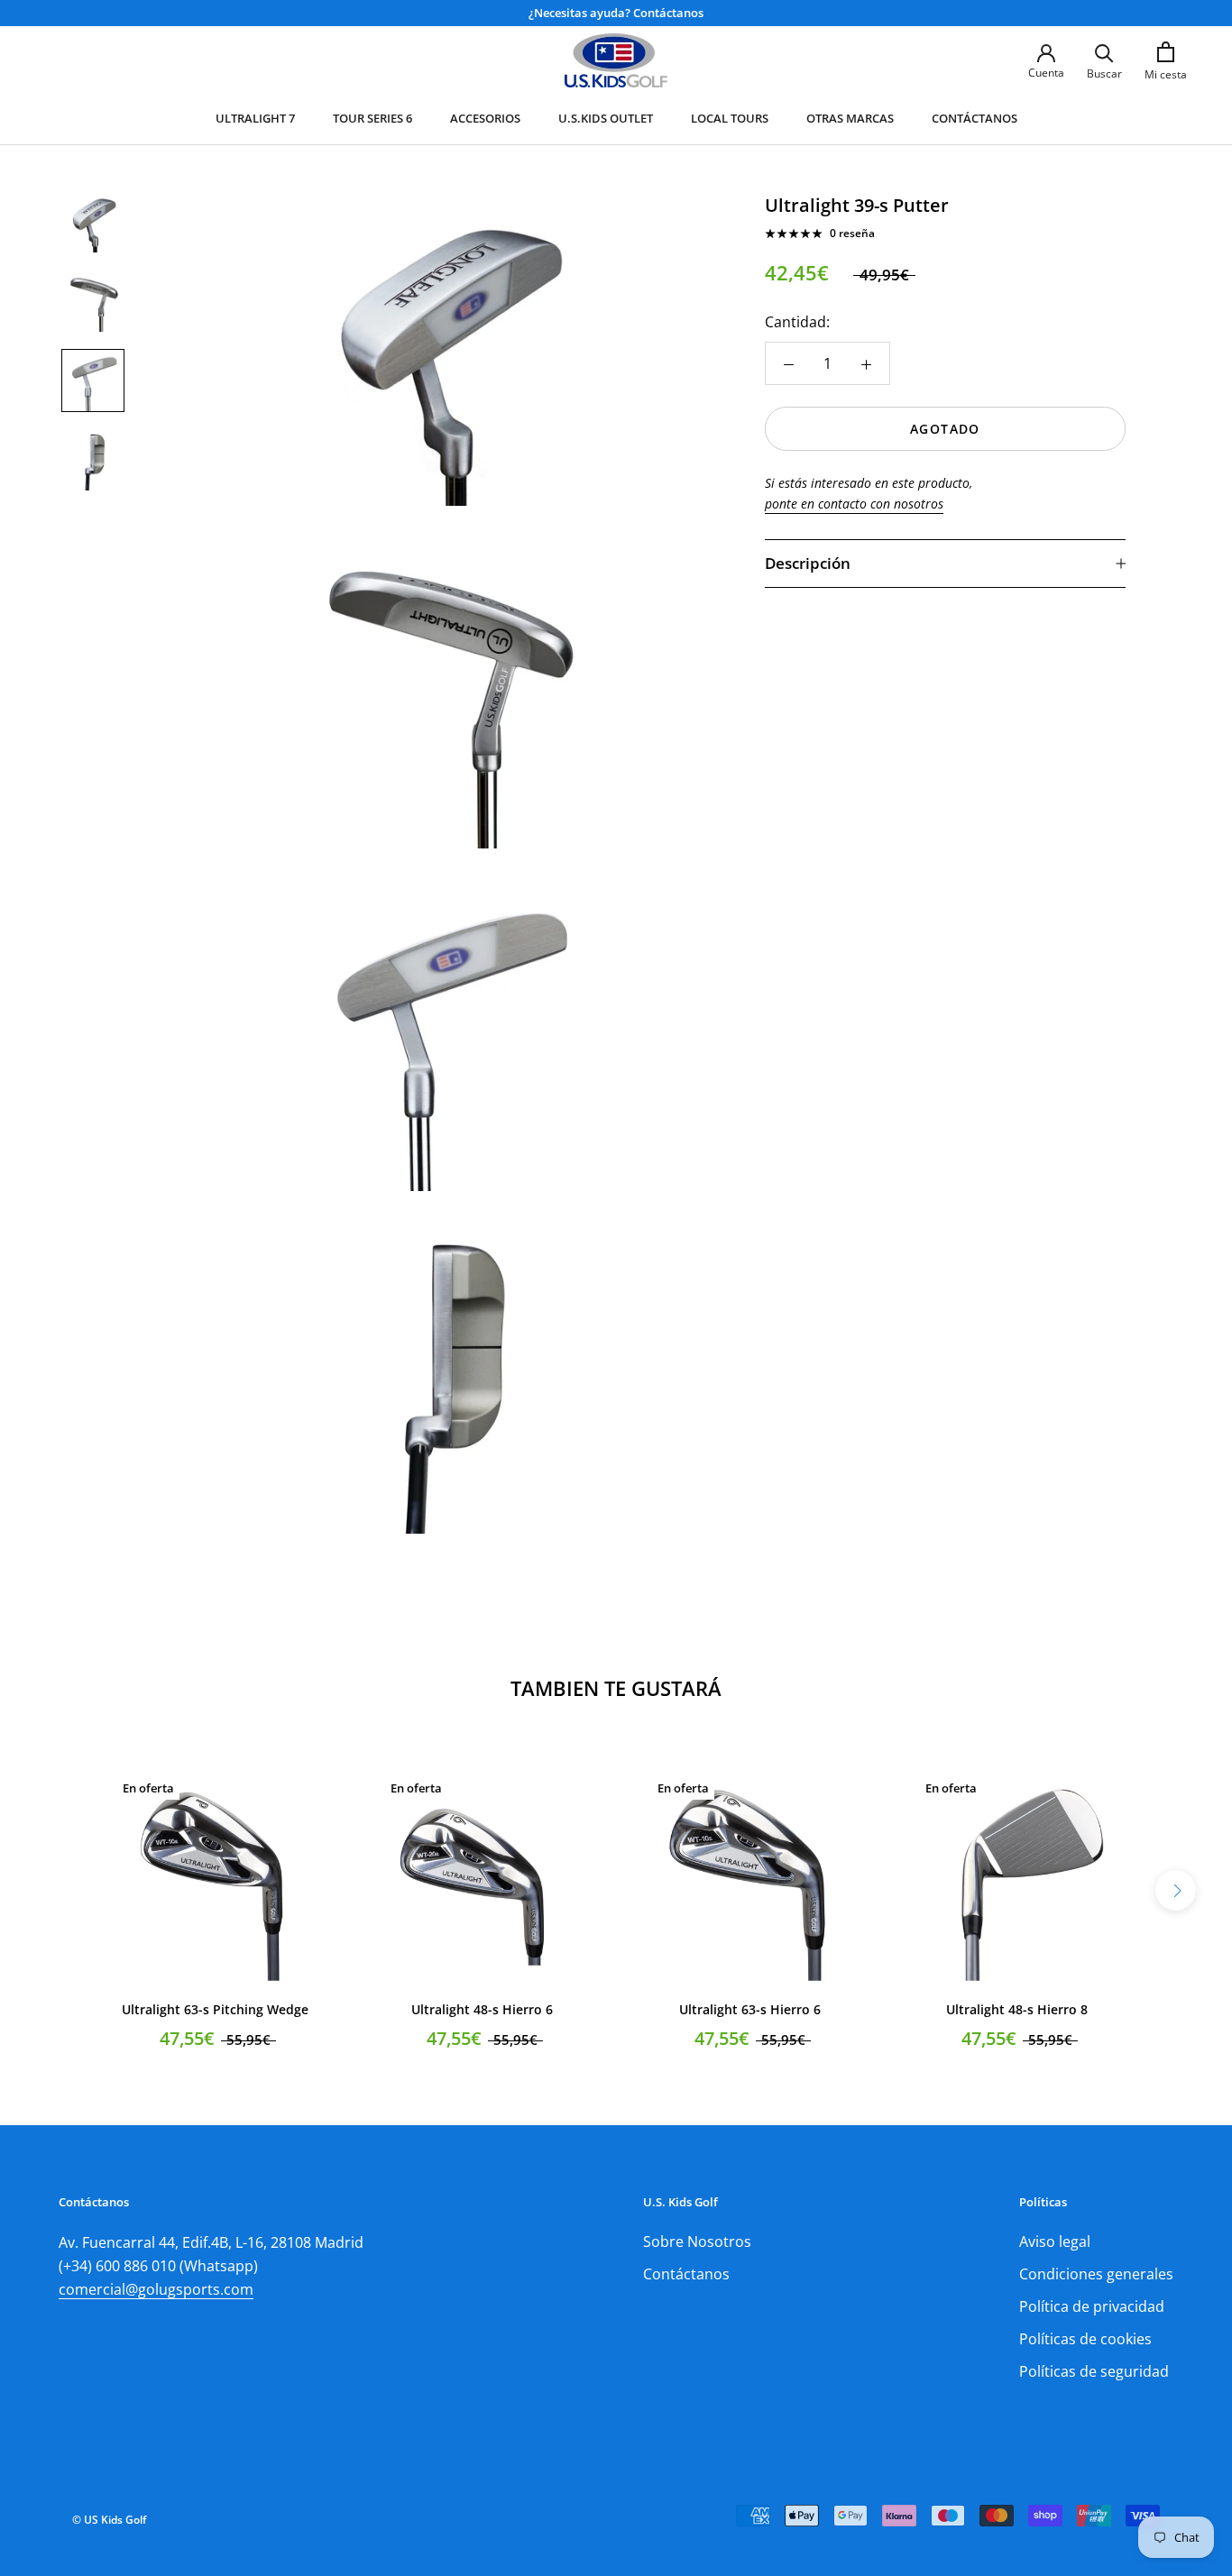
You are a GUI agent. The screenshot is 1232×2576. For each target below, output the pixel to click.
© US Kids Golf (109, 2520)
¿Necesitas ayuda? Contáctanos (616, 13)
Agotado (945, 429)
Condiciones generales (1096, 2274)
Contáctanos (686, 2274)
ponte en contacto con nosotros (854, 504)
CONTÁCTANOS (975, 118)
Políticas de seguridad (1094, 2371)
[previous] (56, 1890)
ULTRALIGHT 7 (255, 118)
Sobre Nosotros (697, 2241)
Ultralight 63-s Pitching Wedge (215, 2009)
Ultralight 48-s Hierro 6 (482, 2009)
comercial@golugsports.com (156, 2289)
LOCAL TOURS (730, 118)
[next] (1176, 1890)
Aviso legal (1055, 2241)
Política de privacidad (1092, 2306)
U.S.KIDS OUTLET (606, 118)
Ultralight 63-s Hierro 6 (750, 2009)
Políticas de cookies (1085, 2339)
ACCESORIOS (485, 118)
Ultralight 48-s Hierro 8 (1017, 2009)
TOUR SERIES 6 (372, 118)
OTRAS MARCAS (850, 118)
